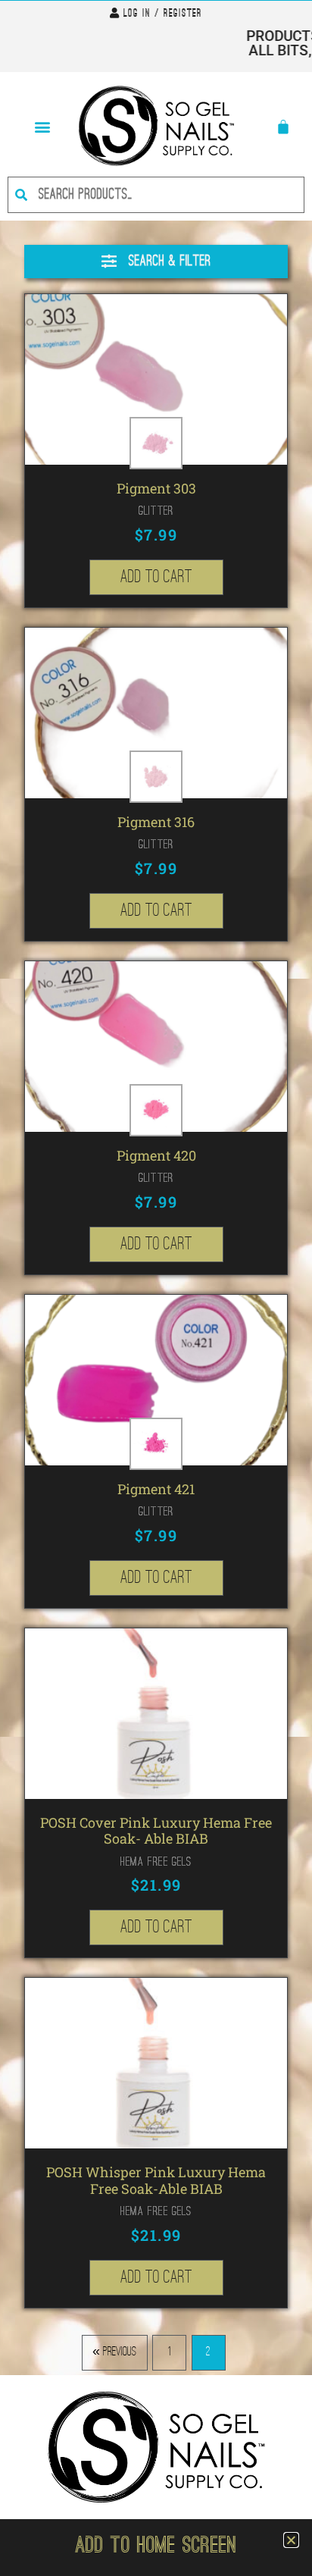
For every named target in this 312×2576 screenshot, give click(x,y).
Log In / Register (163, 14)
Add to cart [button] (156, 577)
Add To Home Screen (156, 2547)
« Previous (114, 2352)
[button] (42, 126)
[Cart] (283, 127)
